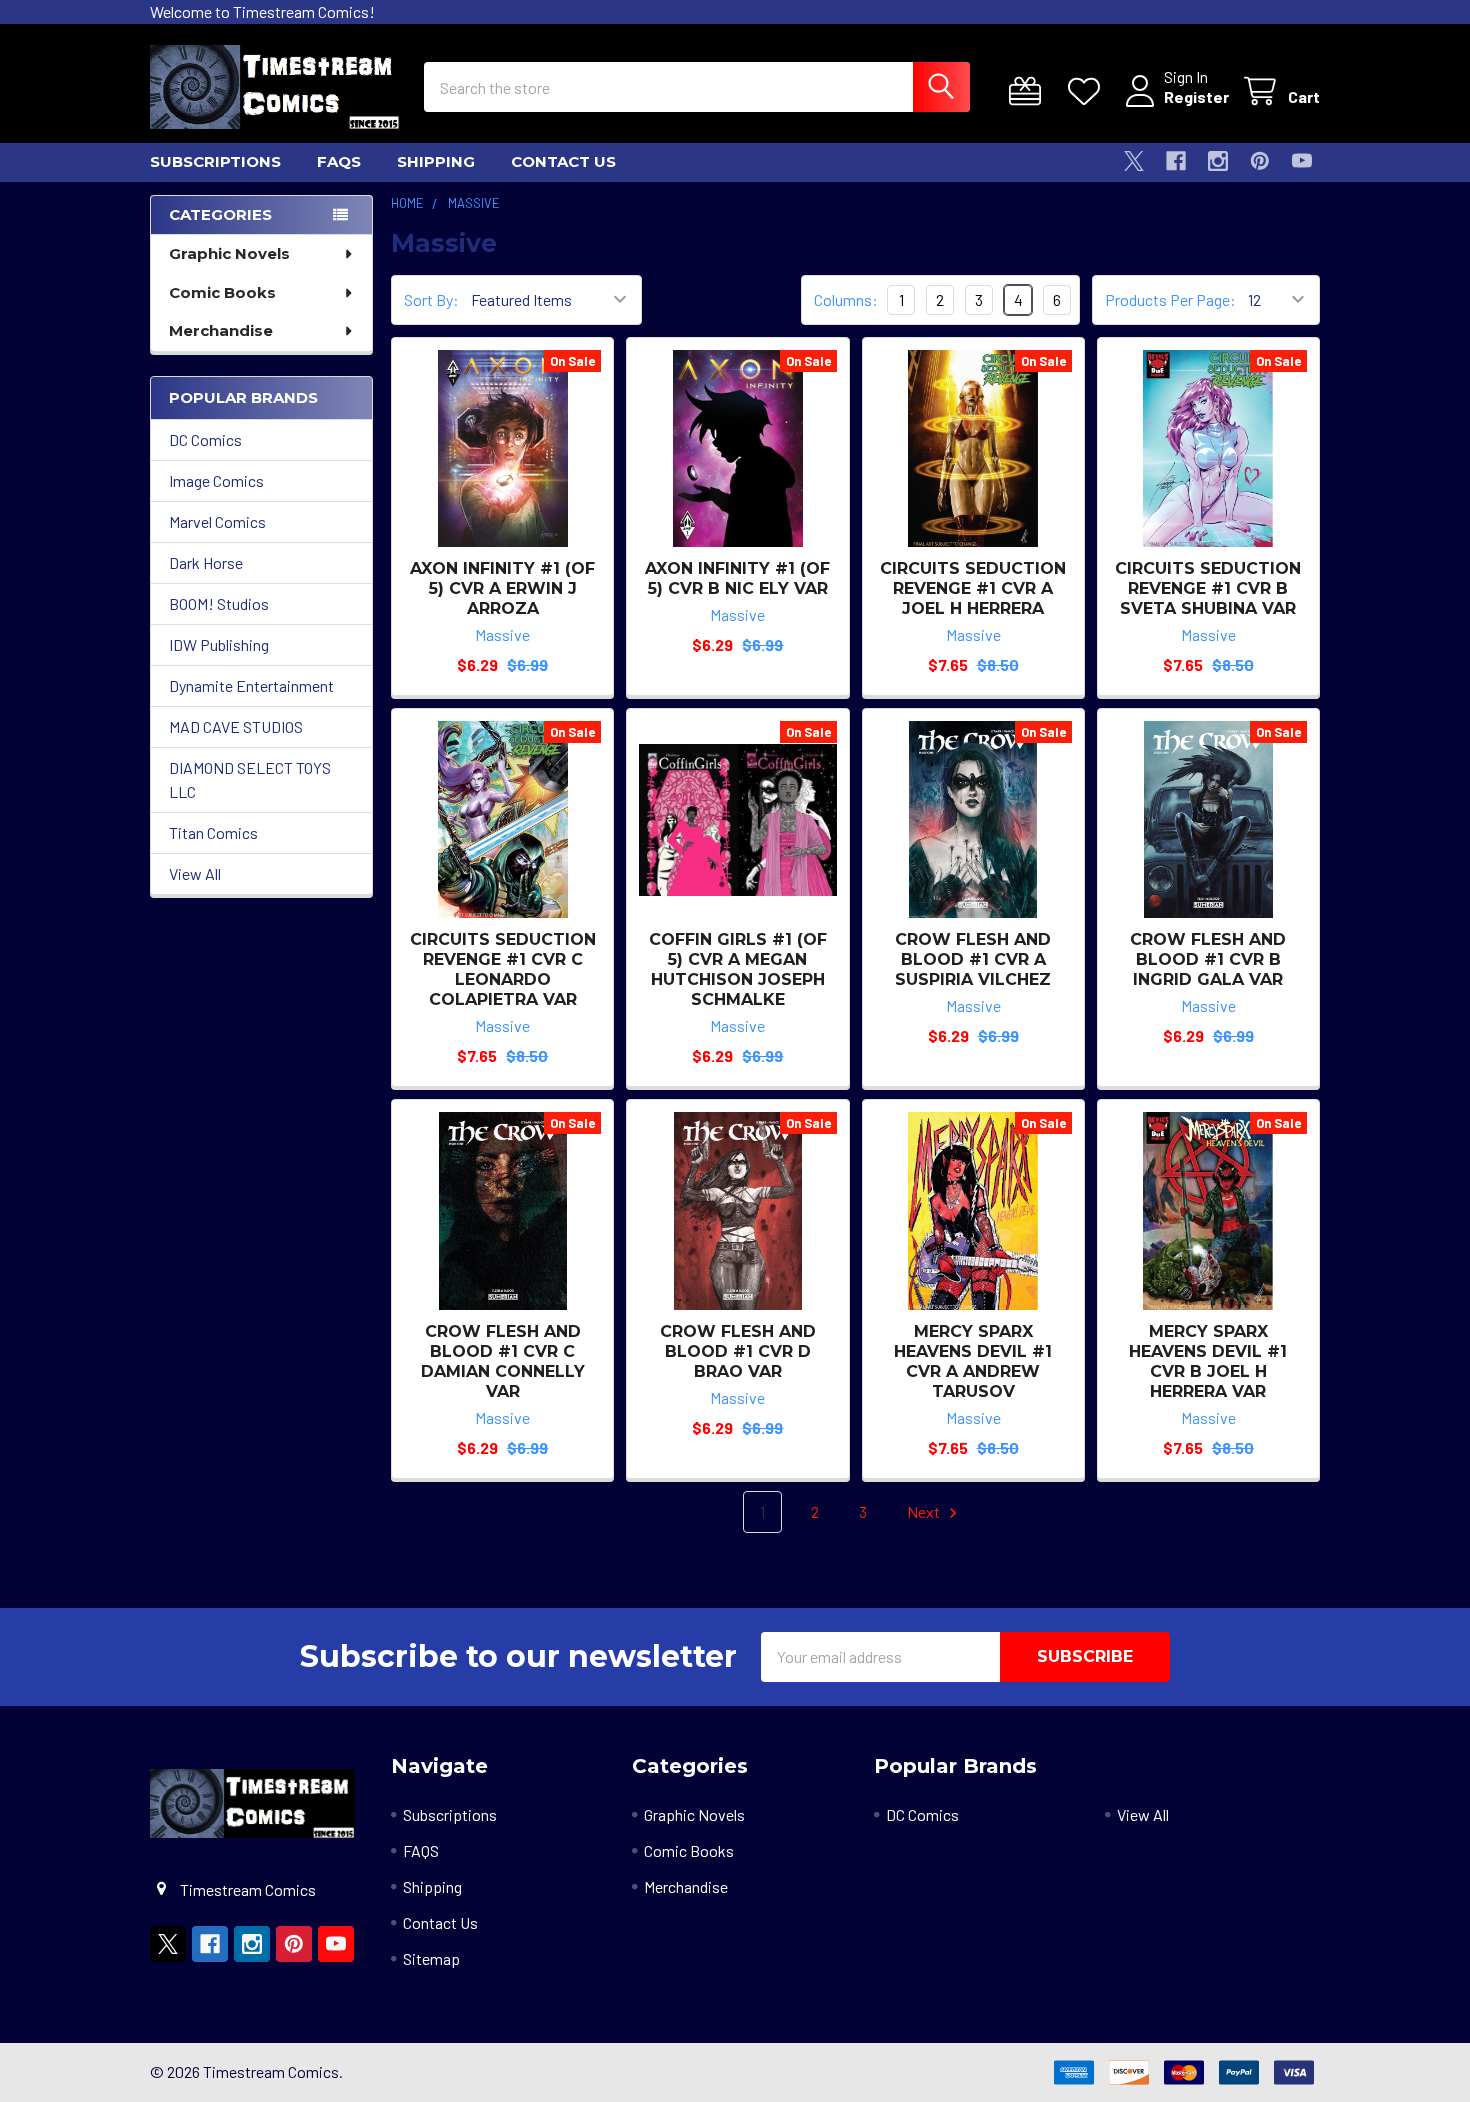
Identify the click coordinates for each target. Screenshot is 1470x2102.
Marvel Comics (217, 521)
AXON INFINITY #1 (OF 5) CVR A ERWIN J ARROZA (502, 588)
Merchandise (221, 330)
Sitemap (431, 1958)
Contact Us (563, 161)
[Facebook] (1176, 161)
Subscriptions (215, 161)
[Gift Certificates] (1029, 91)
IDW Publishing (219, 644)
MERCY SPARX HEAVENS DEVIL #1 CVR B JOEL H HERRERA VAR (1208, 1361)
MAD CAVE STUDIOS (236, 726)
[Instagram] (1218, 161)
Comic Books (222, 292)
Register (1196, 96)
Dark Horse (206, 562)
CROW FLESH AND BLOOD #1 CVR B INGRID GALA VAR (1208, 959)
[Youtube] (1302, 161)
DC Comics (205, 439)
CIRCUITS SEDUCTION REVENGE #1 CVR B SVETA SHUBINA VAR (1208, 588)
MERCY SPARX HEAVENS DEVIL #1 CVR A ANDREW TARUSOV (973, 1361)
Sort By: (431, 299)
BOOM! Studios (219, 603)
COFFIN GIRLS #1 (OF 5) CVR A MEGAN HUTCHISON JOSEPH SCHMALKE (738, 969)
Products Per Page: (1170, 299)
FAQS (339, 161)
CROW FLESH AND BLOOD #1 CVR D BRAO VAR (738, 1351)
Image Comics (216, 480)
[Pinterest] (1260, 161)
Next (925, 1511)
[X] (1134, 161)
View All (195, 873)
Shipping (436, 161)
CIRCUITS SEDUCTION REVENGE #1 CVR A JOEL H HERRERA (973, 588)
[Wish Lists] (1088, 91)
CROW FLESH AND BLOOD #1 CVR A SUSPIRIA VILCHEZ (973, 959)
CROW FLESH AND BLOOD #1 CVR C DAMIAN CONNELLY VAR (503, 1361)
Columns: (846, 299)
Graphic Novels (229, 253)
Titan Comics (213, 832)
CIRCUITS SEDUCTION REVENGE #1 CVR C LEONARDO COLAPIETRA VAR (503, 969)
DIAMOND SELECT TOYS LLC (250, 779)
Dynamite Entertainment (251, 685)
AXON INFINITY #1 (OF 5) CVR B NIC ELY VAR (737, 578)
